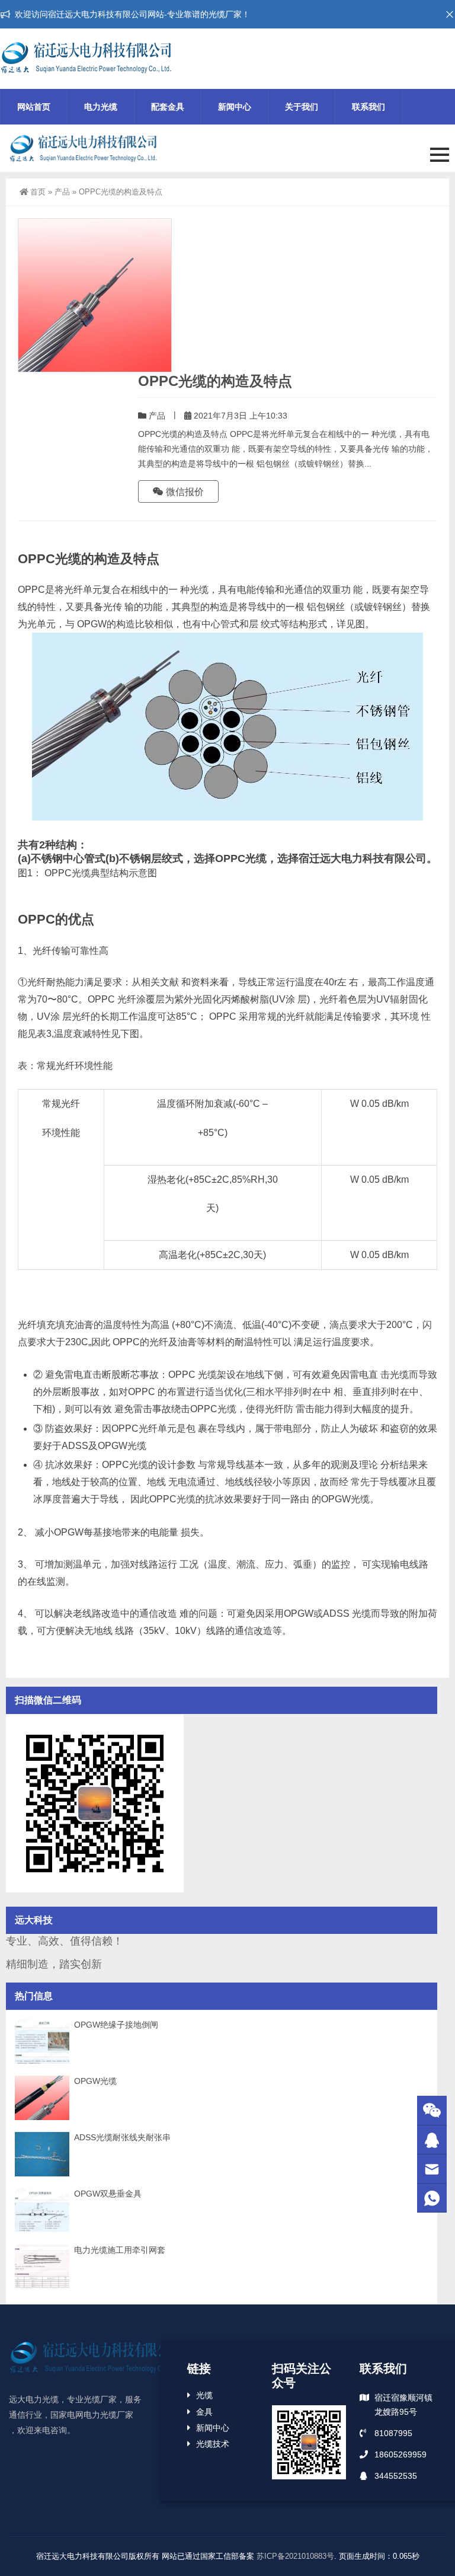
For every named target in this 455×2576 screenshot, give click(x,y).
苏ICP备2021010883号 (295, 2556)
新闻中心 (235, 107)
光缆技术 (213, 2444)
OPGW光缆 (95, 2081)
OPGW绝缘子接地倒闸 (116, 2025)
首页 (38, 192)
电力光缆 (101, 107)
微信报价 (184, 492)
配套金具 (168, 107)
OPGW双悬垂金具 (108, 2194)
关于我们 (302, 107)
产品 (62, 192)
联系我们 (369, 107)
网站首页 (34, 107)
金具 (204, 2412)
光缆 (204, 2395)
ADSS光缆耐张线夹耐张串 (122, 2137)
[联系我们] (432, 2140)
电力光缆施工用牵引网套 (120, 2250)
